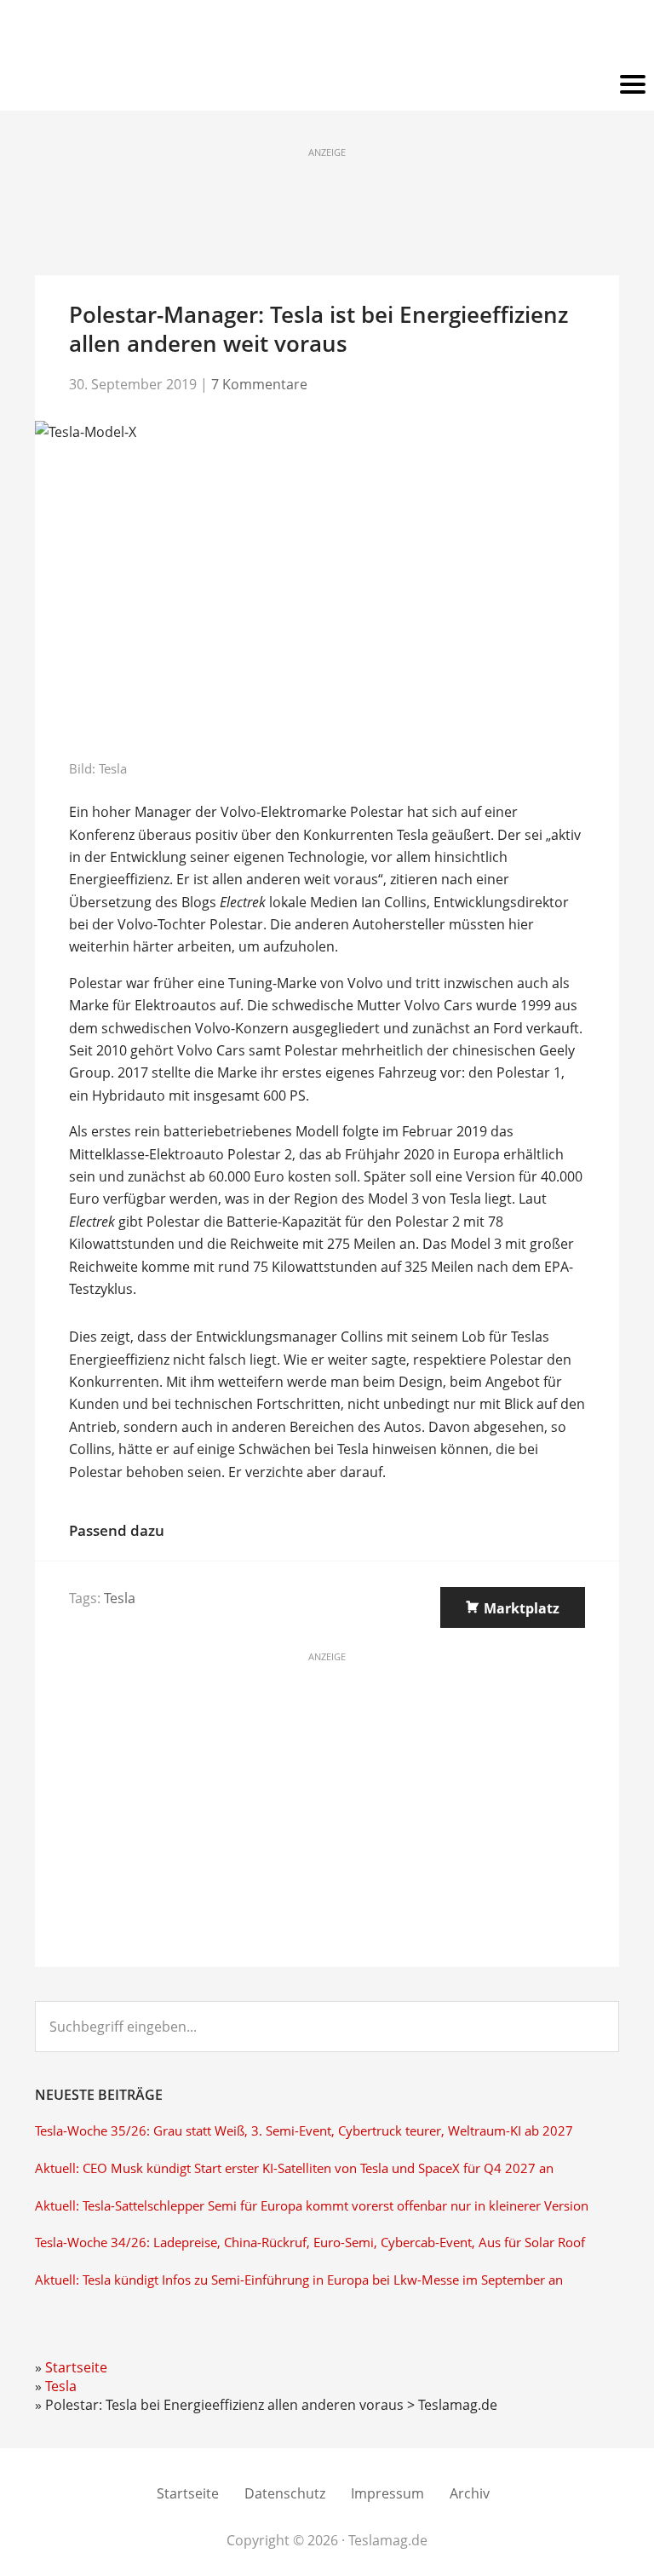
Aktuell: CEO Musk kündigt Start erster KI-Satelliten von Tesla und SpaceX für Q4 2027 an (294, 2168)
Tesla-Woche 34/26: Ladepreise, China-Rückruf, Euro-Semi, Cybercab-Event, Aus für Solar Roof (310, 2242)
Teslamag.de (327, 36)
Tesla (120, 1598)
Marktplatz (522, 1608)
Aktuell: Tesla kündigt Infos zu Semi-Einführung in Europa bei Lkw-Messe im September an (299, 2280)
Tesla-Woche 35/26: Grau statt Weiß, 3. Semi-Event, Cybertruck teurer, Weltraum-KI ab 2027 (304, 2131)
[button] (327, 85)
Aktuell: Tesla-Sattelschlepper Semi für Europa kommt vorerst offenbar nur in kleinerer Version (312, 2206)
